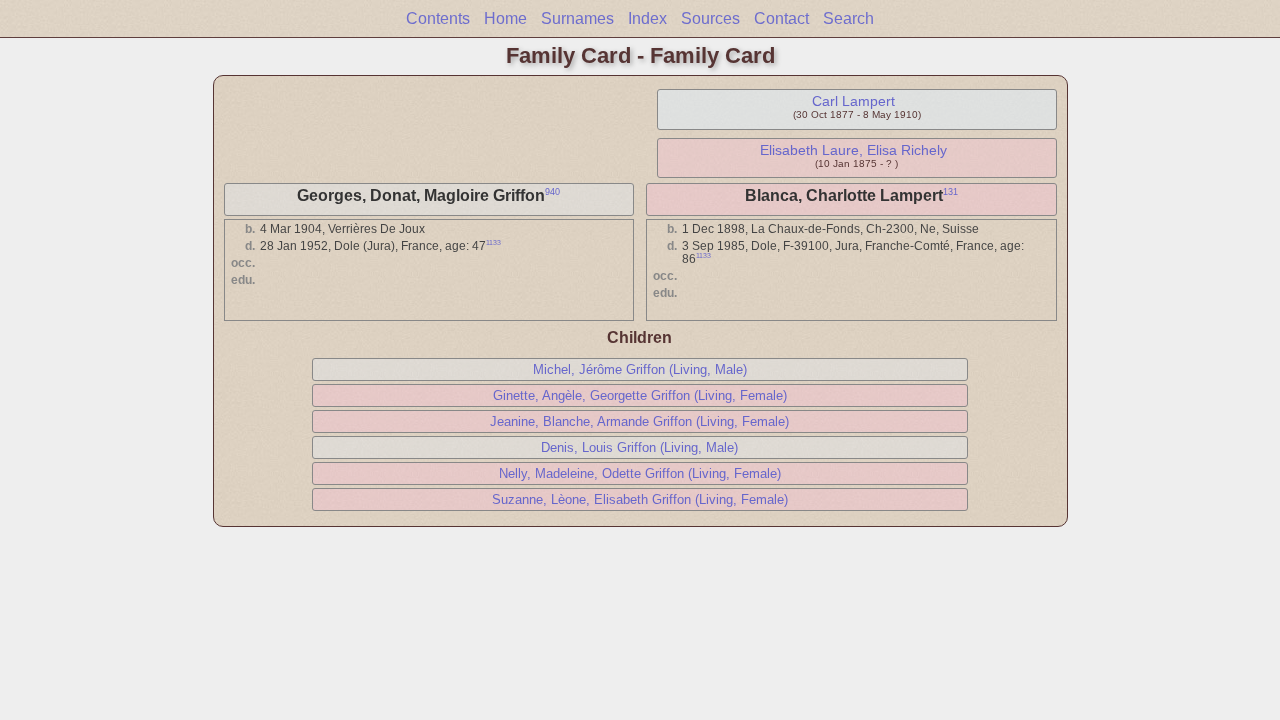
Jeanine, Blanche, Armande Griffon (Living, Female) (639, 421)
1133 (493, 242)
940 (552, 192)
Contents (438, 18)
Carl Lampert (853, 101)
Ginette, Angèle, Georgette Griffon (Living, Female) (640, 395)
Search (848, 18)
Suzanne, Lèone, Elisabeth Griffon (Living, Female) (640, 499)
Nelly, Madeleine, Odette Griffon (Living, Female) (640, 473)
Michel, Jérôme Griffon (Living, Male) (640, 369)
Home (505, 18)
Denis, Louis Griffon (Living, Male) (639, 447)
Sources (710, 18)
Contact (781, 18)
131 (950, 192)
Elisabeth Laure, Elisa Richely (853, 150)
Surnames (577, 18)
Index (647, 18)
